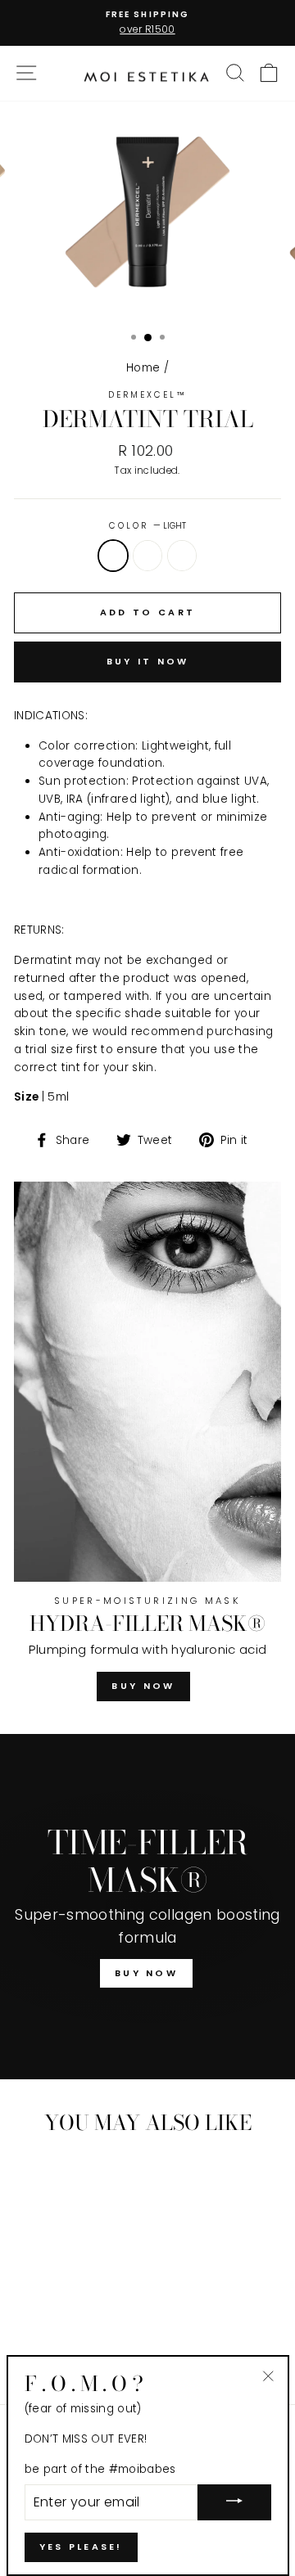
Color (147, 526)
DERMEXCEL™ (148, 395)
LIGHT (113, 556)
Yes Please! (81, 2547)
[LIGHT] (45, 2346)
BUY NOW (143, 1686)
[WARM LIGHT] (64, 2346)
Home (143, 368)
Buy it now (148, 661)
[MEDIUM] (83, 2346)
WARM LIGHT (147, 556)
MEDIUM (182, 556)
